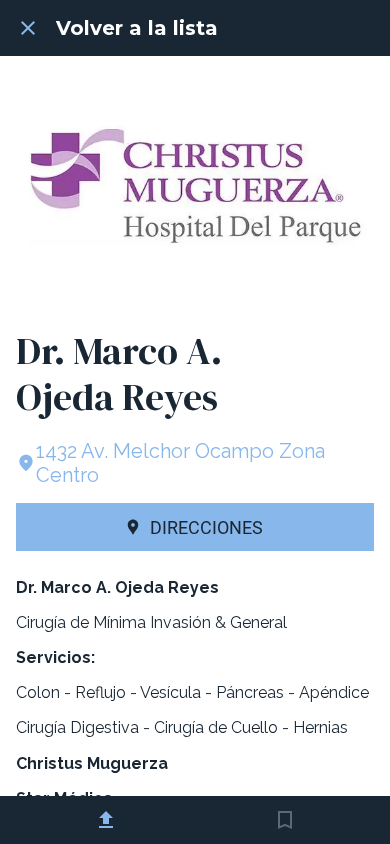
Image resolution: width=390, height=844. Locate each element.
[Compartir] (106, 820)
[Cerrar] (28, 28)
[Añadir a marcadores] (285, 820)
